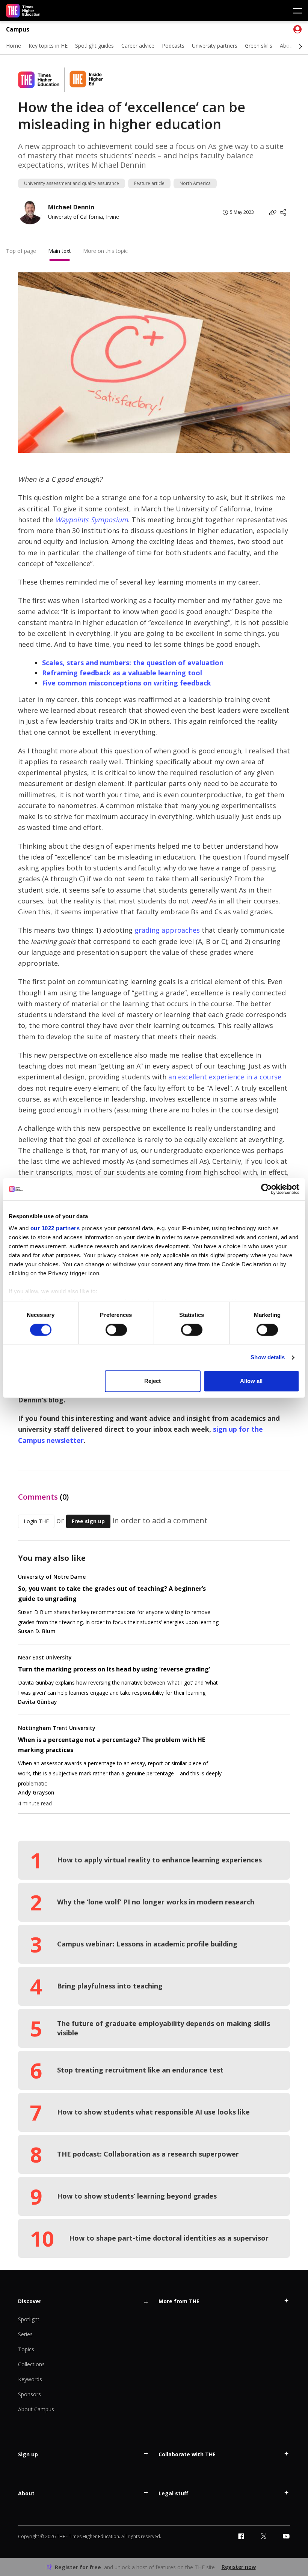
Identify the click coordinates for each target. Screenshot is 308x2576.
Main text (60, 251)
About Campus (36, 2409)
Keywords (30, 2379)
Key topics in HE (48, 46)
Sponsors (29, 2394)
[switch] (116, 1330)
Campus (18, 29)
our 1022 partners (55, 1228)
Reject (152, 1381)
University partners (215, 46)
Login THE (36, 1521)
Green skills (259, 46)
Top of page (21, 251)
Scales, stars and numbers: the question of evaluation (133, 663)
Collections (31, 2364)
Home (14, 46)
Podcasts (173, 46)
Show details (268, 1357)
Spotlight (29, 2319)
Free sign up (88, 1521)
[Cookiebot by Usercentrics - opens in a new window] (266, 1189)
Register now (239, 2567)
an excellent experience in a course (225, 1077)
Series (25, 2334)
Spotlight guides (94, 46)
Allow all (251, 1381)
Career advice (138, 46)
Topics (26, 2349)
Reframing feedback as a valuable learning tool (122, 673)
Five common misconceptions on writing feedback (127, 683)
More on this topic (105, 251)
